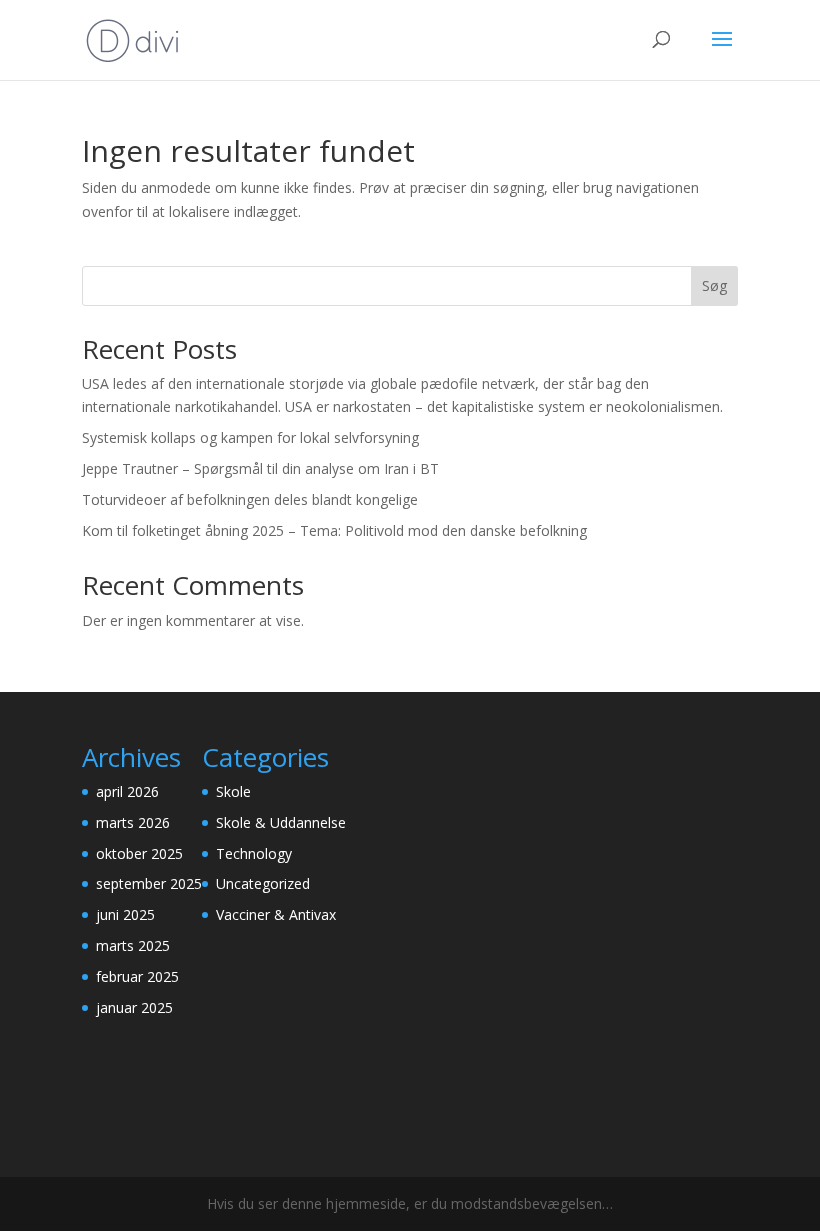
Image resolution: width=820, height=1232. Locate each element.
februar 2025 (137, 976)
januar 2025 (134, 1007)
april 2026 (127, 791)
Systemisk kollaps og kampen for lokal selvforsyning (250, 437)
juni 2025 (125, 914)
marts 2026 (133, 822)
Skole (233, 791)
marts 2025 (133, 945)
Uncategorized (263, 883)
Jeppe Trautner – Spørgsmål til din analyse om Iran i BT (260, 468)
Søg (714, 285)
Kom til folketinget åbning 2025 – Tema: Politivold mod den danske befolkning (334, 530)
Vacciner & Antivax (276, 914)
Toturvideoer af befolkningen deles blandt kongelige (250, 499)
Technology (254, 853)
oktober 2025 (139, 853)
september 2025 (149, 883)
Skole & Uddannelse (281, 822)
